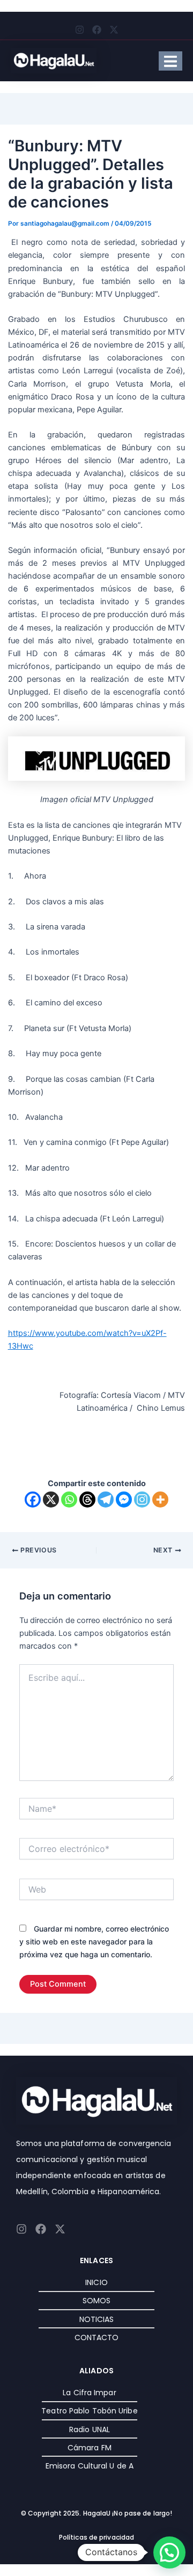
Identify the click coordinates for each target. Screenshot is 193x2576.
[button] (169, 2552)
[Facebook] (33, 1500)
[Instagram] (142, 1500)
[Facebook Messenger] (124, 1500)
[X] (51, 1500)
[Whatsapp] (69, 1500)
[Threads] (87, 1500)
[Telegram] (106, 1500)
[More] (160, 1500)
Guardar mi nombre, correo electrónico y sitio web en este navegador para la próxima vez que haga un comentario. (94, 1941)
